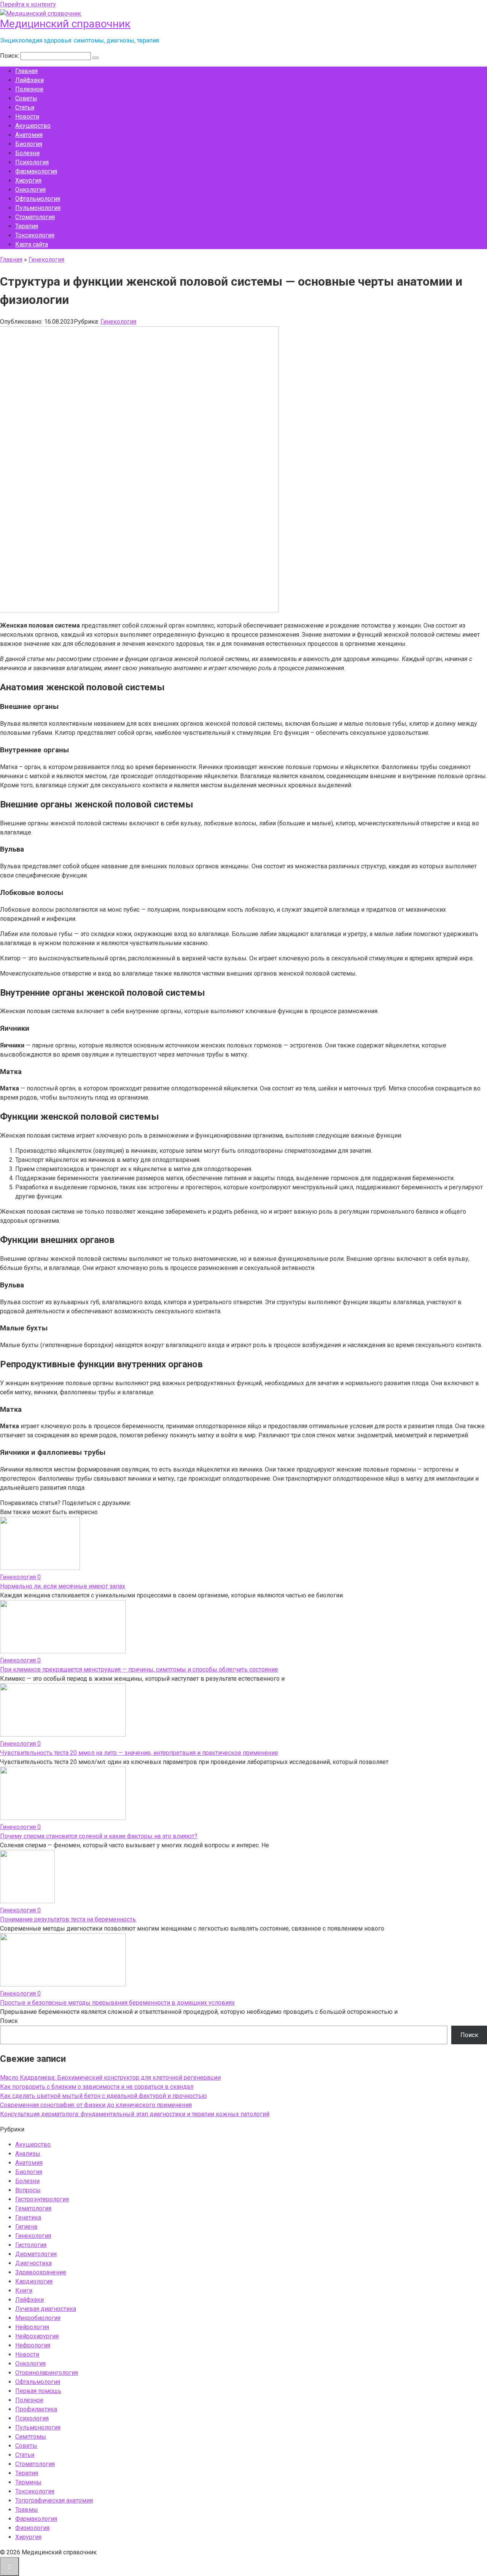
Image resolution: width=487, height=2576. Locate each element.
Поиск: (10, 56)
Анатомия (29, 135)
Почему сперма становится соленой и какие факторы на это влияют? (99, 1836)
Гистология (31, 2245)
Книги (24, 2291)
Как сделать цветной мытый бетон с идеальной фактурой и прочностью (103, 2096)
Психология (32, 162)
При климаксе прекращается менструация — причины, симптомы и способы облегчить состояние (139, 1669)
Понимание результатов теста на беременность (68, 1919)
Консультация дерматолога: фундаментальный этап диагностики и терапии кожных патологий (135, 2114)
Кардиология (34, 2281)
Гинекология (118, 322)
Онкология (30, 190)
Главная (26, 71)
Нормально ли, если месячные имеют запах (63, 1586)
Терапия (27, 226)
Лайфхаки (29, 80)
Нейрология (32, 2327)
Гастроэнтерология (42, 2199)
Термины (28, 2482)
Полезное (29, 89)
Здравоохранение (41, 2272)
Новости (27, 117)
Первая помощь (38, 2391)
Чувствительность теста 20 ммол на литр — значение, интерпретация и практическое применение (139, 1753)
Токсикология (35, 235)
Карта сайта (32, 244)
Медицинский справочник (65, 24)
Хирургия (28, 180)
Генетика (28, 2218)
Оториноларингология (47, 2373)
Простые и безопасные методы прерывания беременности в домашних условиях (117, 2003)
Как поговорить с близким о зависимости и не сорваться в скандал (97, 2087)
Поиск (9, 2021)
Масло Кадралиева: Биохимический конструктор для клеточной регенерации (110, 2078)
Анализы (28, 2154)
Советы (26, 98)
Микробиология (38, 2318)
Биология (29, 144)
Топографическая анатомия (54, 2501)
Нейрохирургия (37, 2336)
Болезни (27, 153)
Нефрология (33, 2345)
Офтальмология (38, 199)
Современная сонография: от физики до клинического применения (96, 2105)
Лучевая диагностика (46, 2309)
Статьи (25, 107)
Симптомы (31, 2437)
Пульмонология (38, 208)
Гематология (33, 2208)
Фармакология (36, 171)
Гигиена (26, 2227)
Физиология (32, 2528)
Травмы (27, 2510)
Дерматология (36, 2254)
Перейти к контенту (28, 4)
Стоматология (35, 217)
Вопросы (28, 2190)
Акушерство (33, 126)
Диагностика (33, 2263)
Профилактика (36, 2409)
